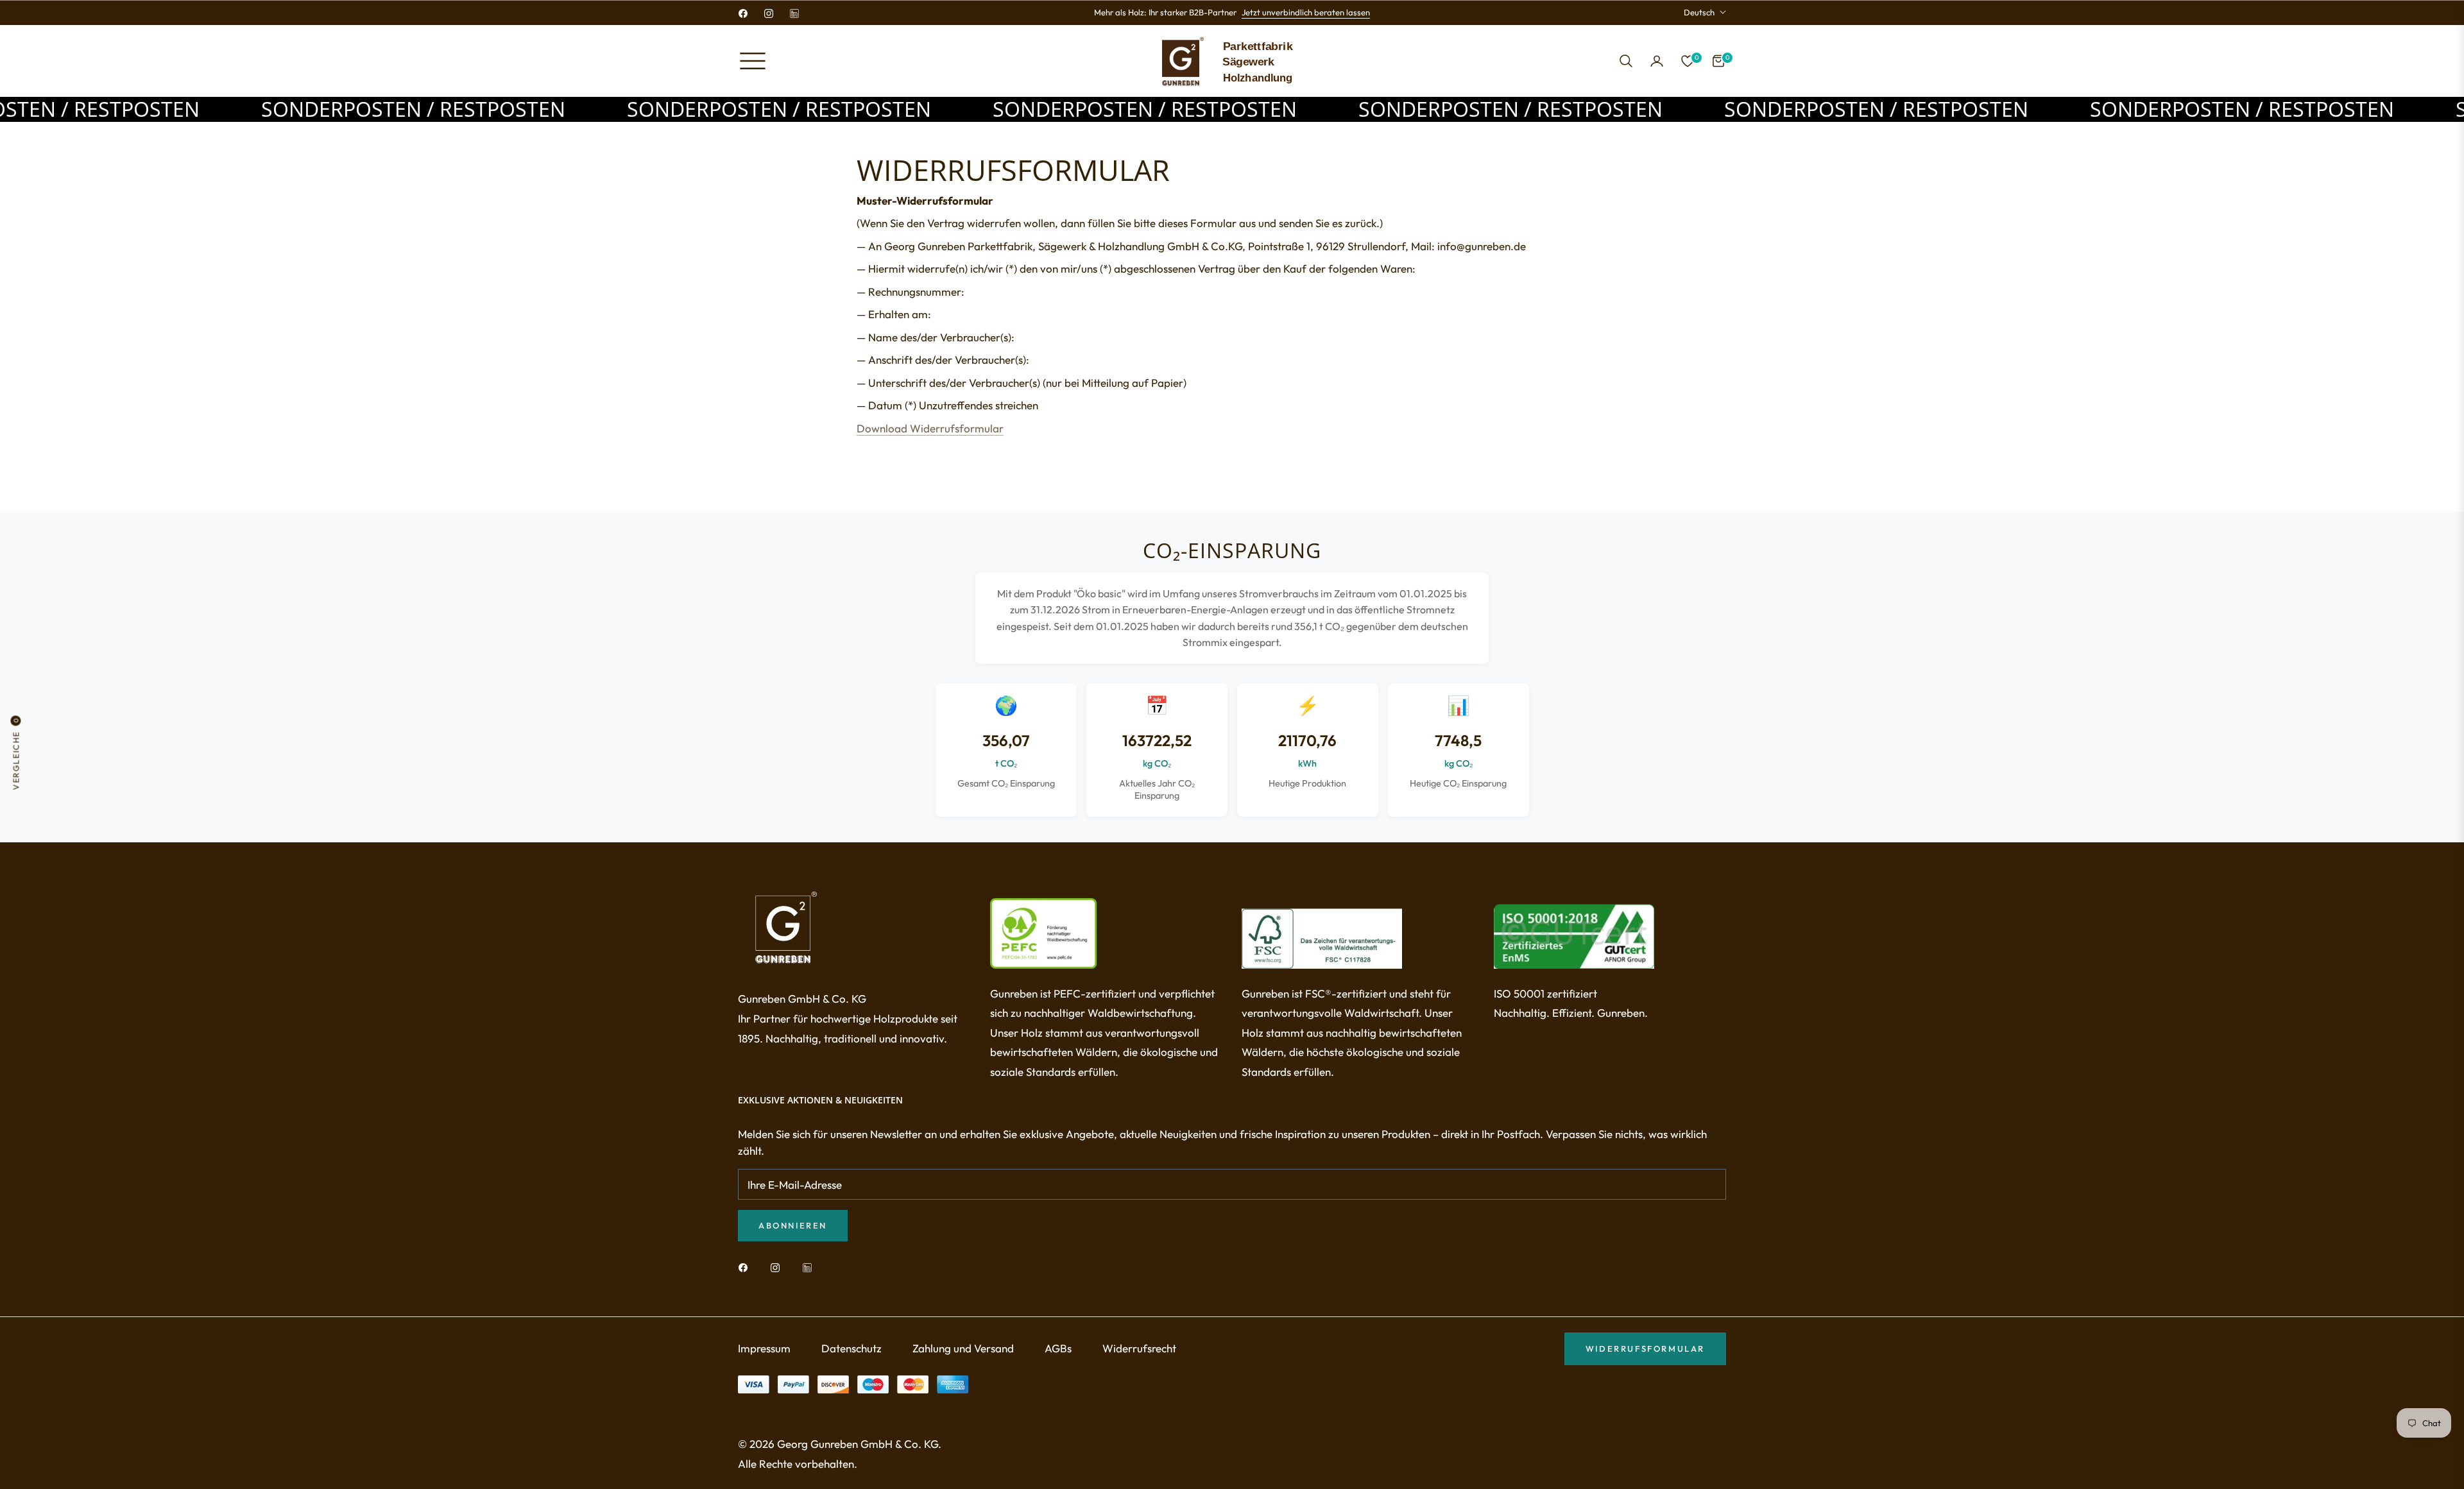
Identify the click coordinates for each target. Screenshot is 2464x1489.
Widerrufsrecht (1139, 1348)
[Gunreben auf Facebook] (746, 1267)
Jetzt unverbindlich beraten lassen (1306, 12)
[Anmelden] (1657, 61)
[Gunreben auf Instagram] (778, 1267)
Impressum (764, 1348)
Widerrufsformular (1645, 1349)
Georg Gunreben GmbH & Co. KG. (859, 1444)
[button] (1626, 61)
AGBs (1058, 1348)
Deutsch (1699, 12)
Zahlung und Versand (963, 1348)
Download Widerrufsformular (930, 428)
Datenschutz (851, 1348)
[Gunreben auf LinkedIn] (810, 1267)
